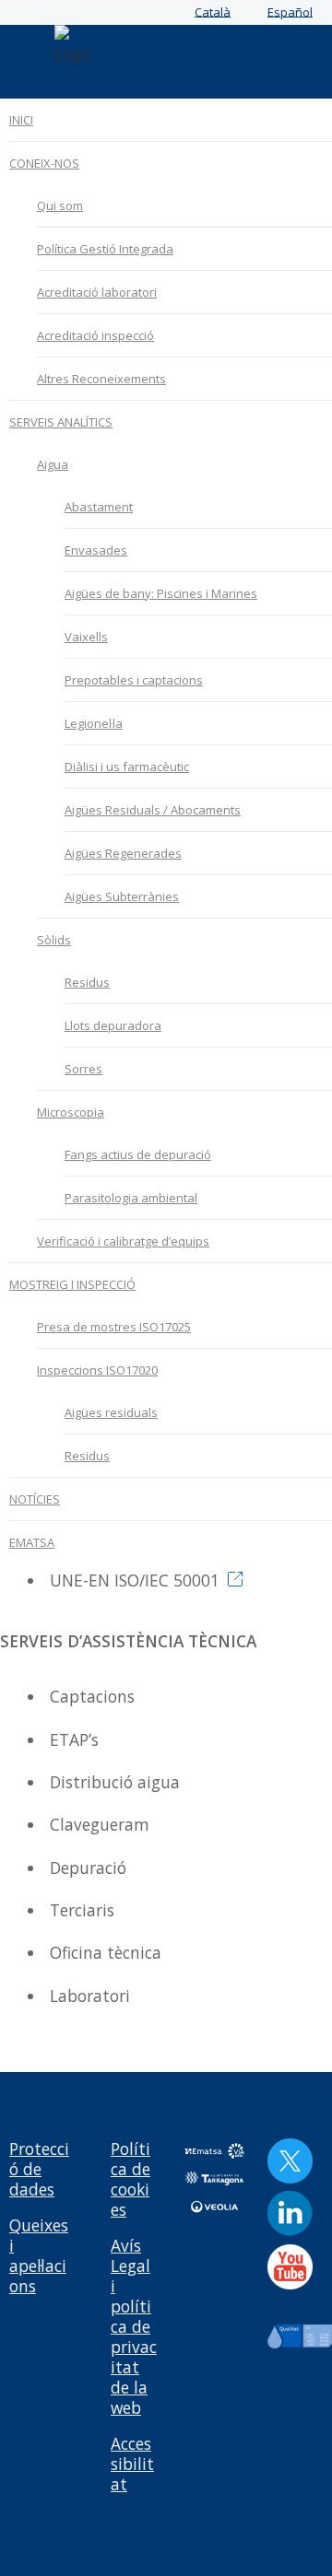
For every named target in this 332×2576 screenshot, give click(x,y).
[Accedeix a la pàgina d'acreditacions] (233, 1580)
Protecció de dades (39, 2169)
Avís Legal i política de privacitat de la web (134, 2326)
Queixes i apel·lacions (39, 2255)
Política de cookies (130, 2179)
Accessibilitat (132, 2464)
